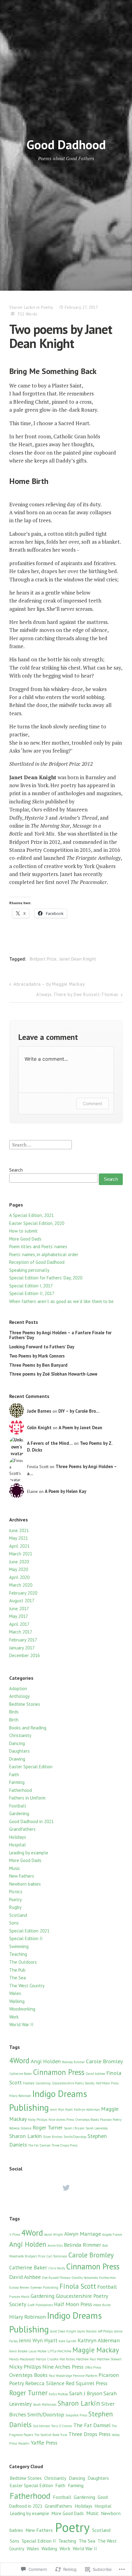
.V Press (15, 2234)
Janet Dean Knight (78, 959)
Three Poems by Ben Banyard (38, 1365)
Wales (15, 1993)
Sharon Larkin (22, 307)
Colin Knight (39, 1428)
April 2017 (19, 1624)
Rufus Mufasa (58, 2394)
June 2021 (19, 1530)
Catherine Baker (21, 2074)
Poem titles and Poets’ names (38, 1246)
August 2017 (22, 1601)
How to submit (23, 1231)
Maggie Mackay (96, 2350)
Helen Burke (102, 2305)
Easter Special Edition (31, 1767)
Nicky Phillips (38, 2120)
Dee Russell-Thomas (56, 2278)
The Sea (17, 1978)
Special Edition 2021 (29, 1931)
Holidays (18, 1837)
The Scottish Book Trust (51, 2435)
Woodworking (22, 2009)
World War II (21, 2025)
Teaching (18, 1954)
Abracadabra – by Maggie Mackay (49, 984)
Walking (17, 2001)
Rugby (15, 1907)
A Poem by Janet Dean (80, 1428)
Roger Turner (48, 2127)
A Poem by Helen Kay (66, 1491)
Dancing (17, 1743)
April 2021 (19, 1546)
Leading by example (29, 1853)
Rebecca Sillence (20, 2128)
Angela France (112, 2234)
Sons (14, 1923)
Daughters (19, 1751)
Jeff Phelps (105, 2331)
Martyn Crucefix (47, 2359)
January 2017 (22, 1648)
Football (18, 1806)
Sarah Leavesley (97, 2128)
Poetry (47, 307)
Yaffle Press (44, 2443)
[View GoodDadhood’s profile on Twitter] (66, 2188)
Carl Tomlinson (57, 2256)
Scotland (18, 1915)
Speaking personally (29, 1270)
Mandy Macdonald (22, 2359)
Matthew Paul (86, 2359)
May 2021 (19, 1538)
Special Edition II (26, 1938)
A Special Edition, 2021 (31, 1215)
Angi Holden (46, 2061)
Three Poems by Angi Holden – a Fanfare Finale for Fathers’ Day (60, 1335)
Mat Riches (67, 2359)
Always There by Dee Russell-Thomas (77, 994)
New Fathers (22, 1876)
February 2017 (23, 1640)
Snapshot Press (76, 2415)
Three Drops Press (64, 2145)
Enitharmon (107, 2278)
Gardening (19, 1813)
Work (14, 2017)
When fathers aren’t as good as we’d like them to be (61, 1301)
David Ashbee (95, 2074)
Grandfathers (22, 1829)
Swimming (19, 1946)
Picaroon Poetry (111, 2120)
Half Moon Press (107, 2083)
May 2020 (19, 1569)
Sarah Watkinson (45, 2404)
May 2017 (19, 1616)
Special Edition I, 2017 (31, 1286)
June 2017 (19, 1609)
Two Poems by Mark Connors (37, 1356)
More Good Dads (25, 1239)
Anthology (19, 1696)
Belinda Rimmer (73, 2062)
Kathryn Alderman (87, 2110)
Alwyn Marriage (83, 2234)
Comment (93, 1103)
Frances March (19, 2297)
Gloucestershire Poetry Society (73, 2083)
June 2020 (19, 1562)
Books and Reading (28, 1728)
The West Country (27, 1986)
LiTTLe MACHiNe (59, 2351)
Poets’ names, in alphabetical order (44, 1254)
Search (16, 1170)
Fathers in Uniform (27, 1798)
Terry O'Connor (62, 2426)
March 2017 (21, 1632)
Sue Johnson (41, 2426)
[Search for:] (41, 1144)
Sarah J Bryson (74, 2128)
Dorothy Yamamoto (85, 2278)
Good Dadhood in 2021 (31, 1821)
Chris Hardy (57, 2268)
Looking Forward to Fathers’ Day (42, 1347)
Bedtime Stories (25, 1704)
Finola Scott (78, 2286)
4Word (19, 2060)
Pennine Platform (85, 2376)
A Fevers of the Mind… (50, 1443)
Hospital (17, 1845)
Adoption (18, 1688)
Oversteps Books (87, 2120)
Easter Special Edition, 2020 (37, 1223)
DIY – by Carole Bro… (79, 1411)
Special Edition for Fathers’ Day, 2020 (46, 1278)
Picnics (16, 1892)
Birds (14, 1712)
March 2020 (21, 1585)
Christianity (20, 1735)
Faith (14, 1775)
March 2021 (21, 1554)
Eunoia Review (19, 2287)
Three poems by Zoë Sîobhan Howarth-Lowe (53, 1374)
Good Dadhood (66, 144)
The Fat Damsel (39, 2145)
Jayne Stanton (87, 2331)
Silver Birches (53, 2137)
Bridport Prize (43, 959)
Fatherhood (21, 1790)
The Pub (17, 1970)
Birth (14, 1720)
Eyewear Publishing (44, 2287)
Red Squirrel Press (87, 2383)
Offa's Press (93, 2367)
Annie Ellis (55, 2246)
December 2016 (25, 1655)
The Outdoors (23, 1962)
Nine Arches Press (61, 2120)
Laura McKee (37, 2351)
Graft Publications (40, 2305)
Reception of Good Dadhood (37, 1262)
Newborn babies (25, 1884)
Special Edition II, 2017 (32, 1293)
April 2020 (19, 1577)
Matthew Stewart (109, 2359)
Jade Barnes (39, 1411)
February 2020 (23, 1593)
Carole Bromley (104, 2061)
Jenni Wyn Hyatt (61, 2110)
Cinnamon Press (59, 2072)
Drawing (17, 1759)
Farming (17, 1782)
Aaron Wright (54, 2234)
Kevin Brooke (18, 2351)
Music (15, 1868)
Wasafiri (24, 2443)
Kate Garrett (68, 2341)
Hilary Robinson (20, 2096)
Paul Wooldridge (60, 2376)
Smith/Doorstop (75, 2137)
